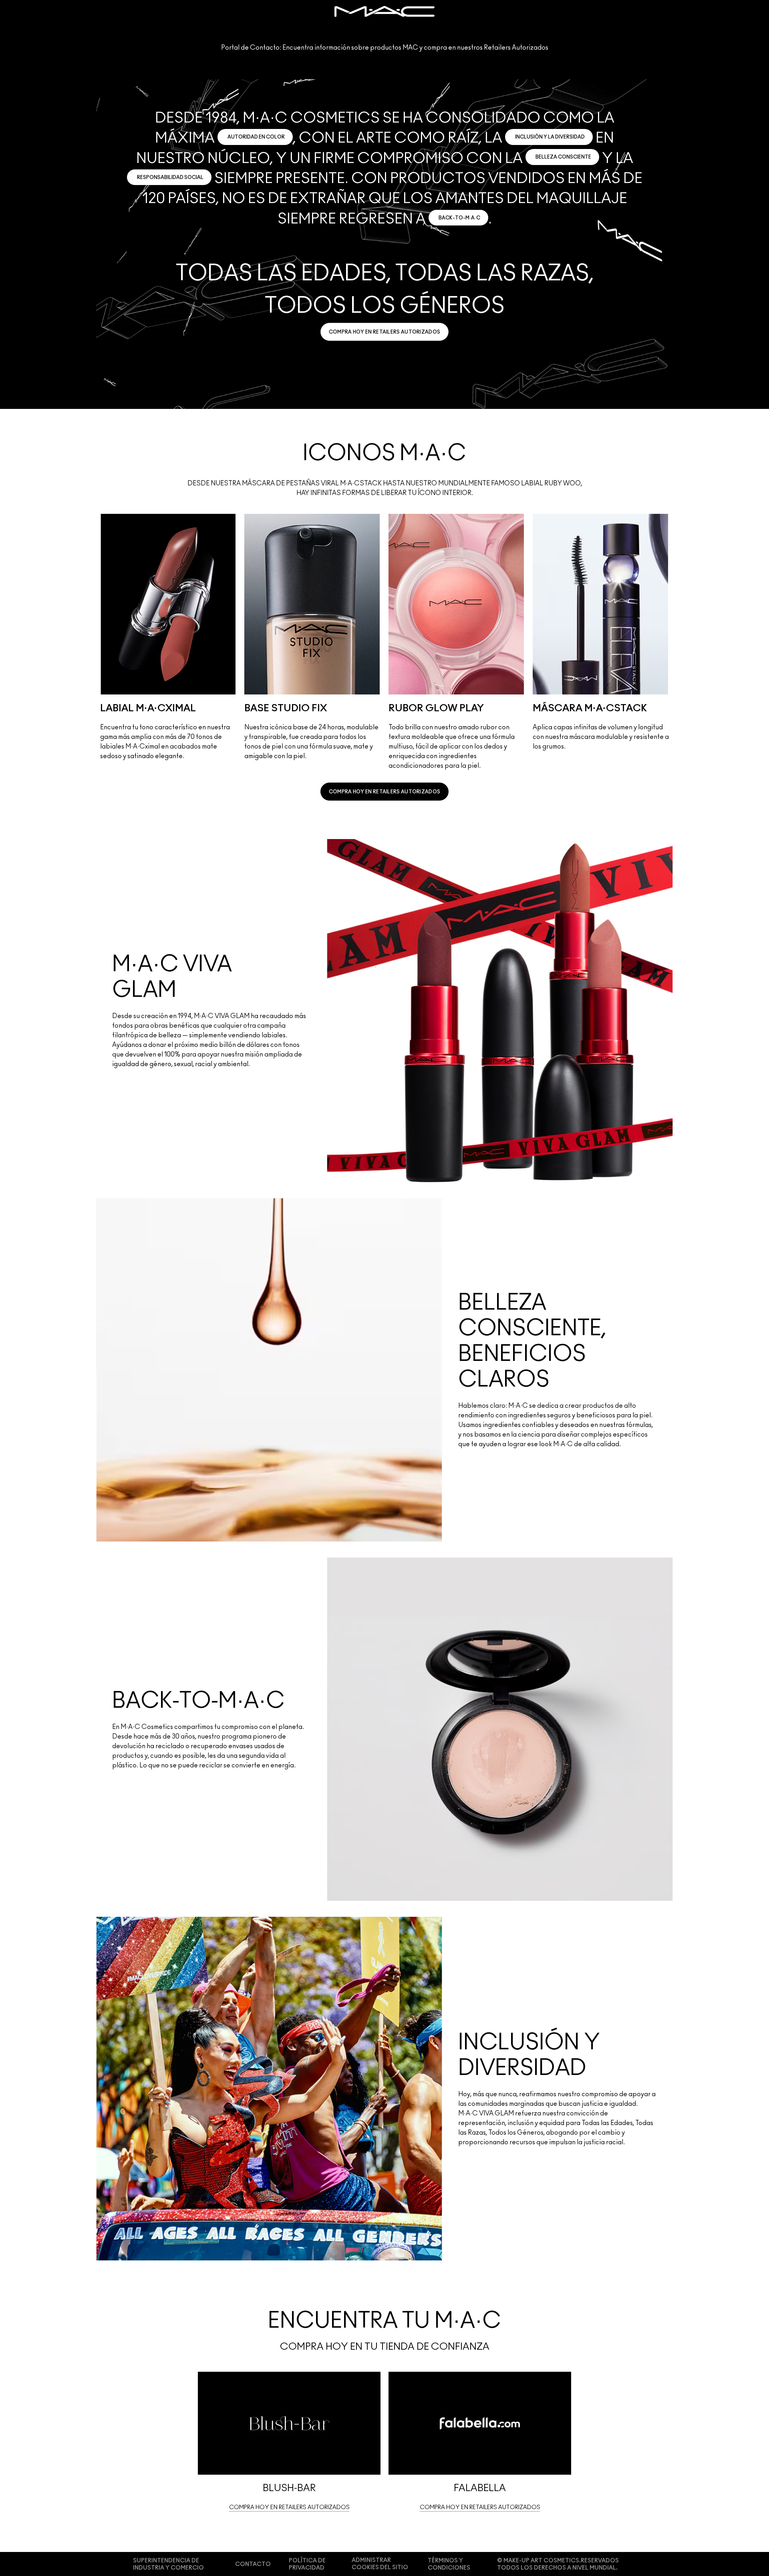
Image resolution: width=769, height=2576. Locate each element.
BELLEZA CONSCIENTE (563, 157)
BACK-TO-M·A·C (459, 218)
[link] (385, 332)
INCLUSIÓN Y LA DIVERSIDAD (550, 137)
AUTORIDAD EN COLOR (256, 137)
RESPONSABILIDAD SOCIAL (170, 177)
